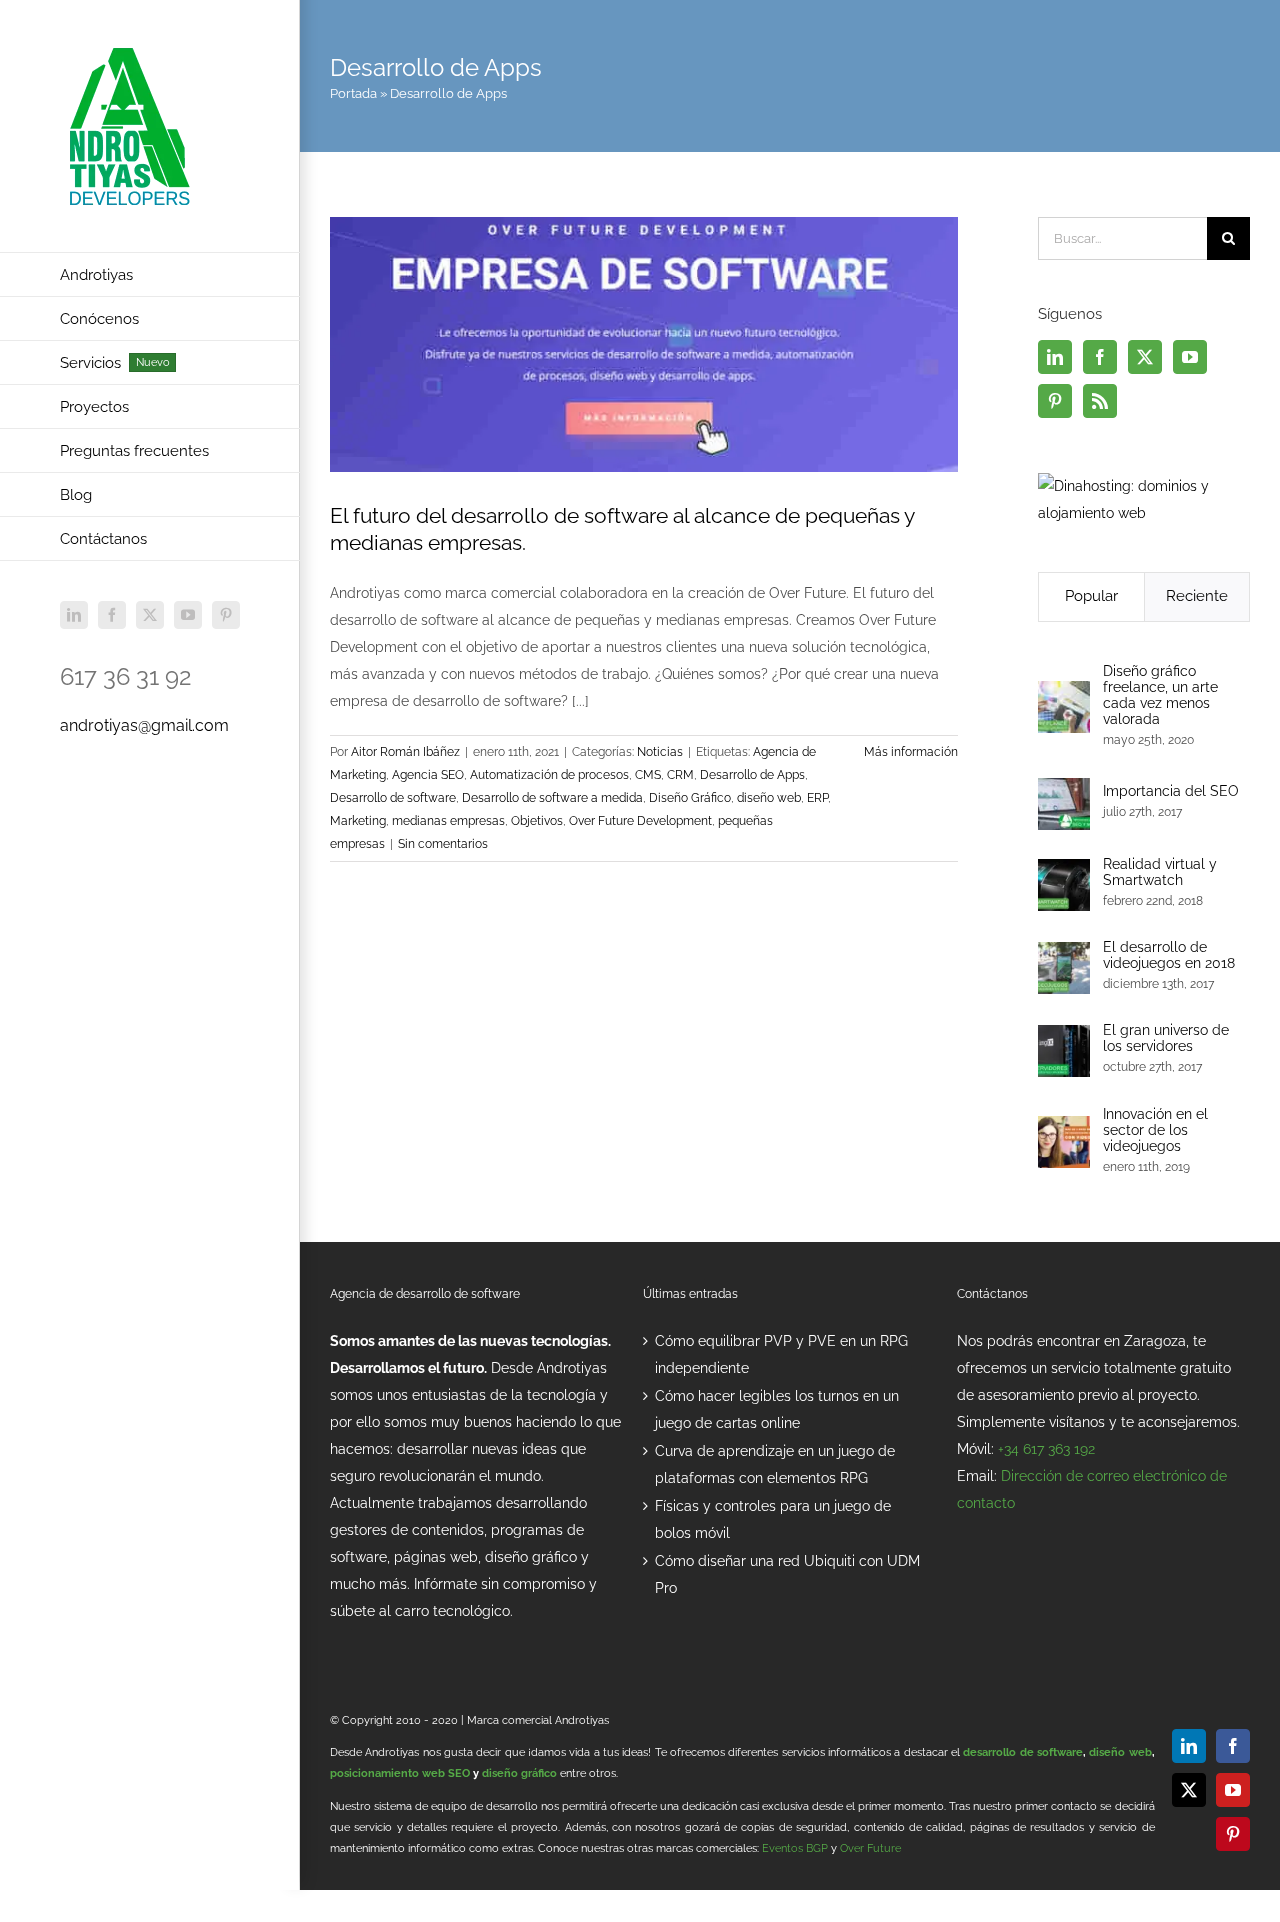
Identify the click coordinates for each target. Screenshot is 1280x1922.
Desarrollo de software (393, 798)
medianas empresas (448, 821)
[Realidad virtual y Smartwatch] (1064, 872)
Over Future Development (640, 821)
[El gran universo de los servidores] (1064, 1038)
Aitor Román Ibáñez (405, 752)
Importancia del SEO (1171, 791)
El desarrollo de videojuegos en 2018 (1169, 955)
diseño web (769, 798)
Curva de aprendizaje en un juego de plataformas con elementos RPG (775, 1464)
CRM (680, 775)
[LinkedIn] (1055, 357)
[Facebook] (1100, 357)
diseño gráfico (519, 1773)
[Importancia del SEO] (1064, 791)
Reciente (1197, 596)
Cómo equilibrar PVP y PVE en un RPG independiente (781, 1354)
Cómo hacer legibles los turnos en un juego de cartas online (777, 1409)
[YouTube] (1190, 357)
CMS (648, 775)
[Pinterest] (1055, 401)
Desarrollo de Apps (752, 775)
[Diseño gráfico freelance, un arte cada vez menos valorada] (1064, 694)
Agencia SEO (428, 775)
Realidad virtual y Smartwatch (1160, 872)
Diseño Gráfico (690, 798)
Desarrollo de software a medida (552, 798)
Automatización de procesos (549, 775)
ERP (817, 798)
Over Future (870, 1848)
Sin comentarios (443, 844)
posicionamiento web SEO (400, 1773)
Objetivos (537, 821)
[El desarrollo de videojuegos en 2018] (1064, 955)
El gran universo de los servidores (1166, 1038)
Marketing (358, 821)
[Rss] (1100, 401)
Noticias (660, 752)
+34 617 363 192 (1046, 1449)
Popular (1091, 596)
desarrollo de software (1023, 1752)
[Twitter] (1145, 357)
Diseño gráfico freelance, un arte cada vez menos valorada (1160, 695)
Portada (353, 93)
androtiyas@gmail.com (144, 725)
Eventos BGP (795, 1848)
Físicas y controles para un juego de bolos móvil (773, 1519)
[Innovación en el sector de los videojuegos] (1064, 1129)
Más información (911, 752)
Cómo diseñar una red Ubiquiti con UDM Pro (787, 1574)
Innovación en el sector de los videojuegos (1155, 1130)
